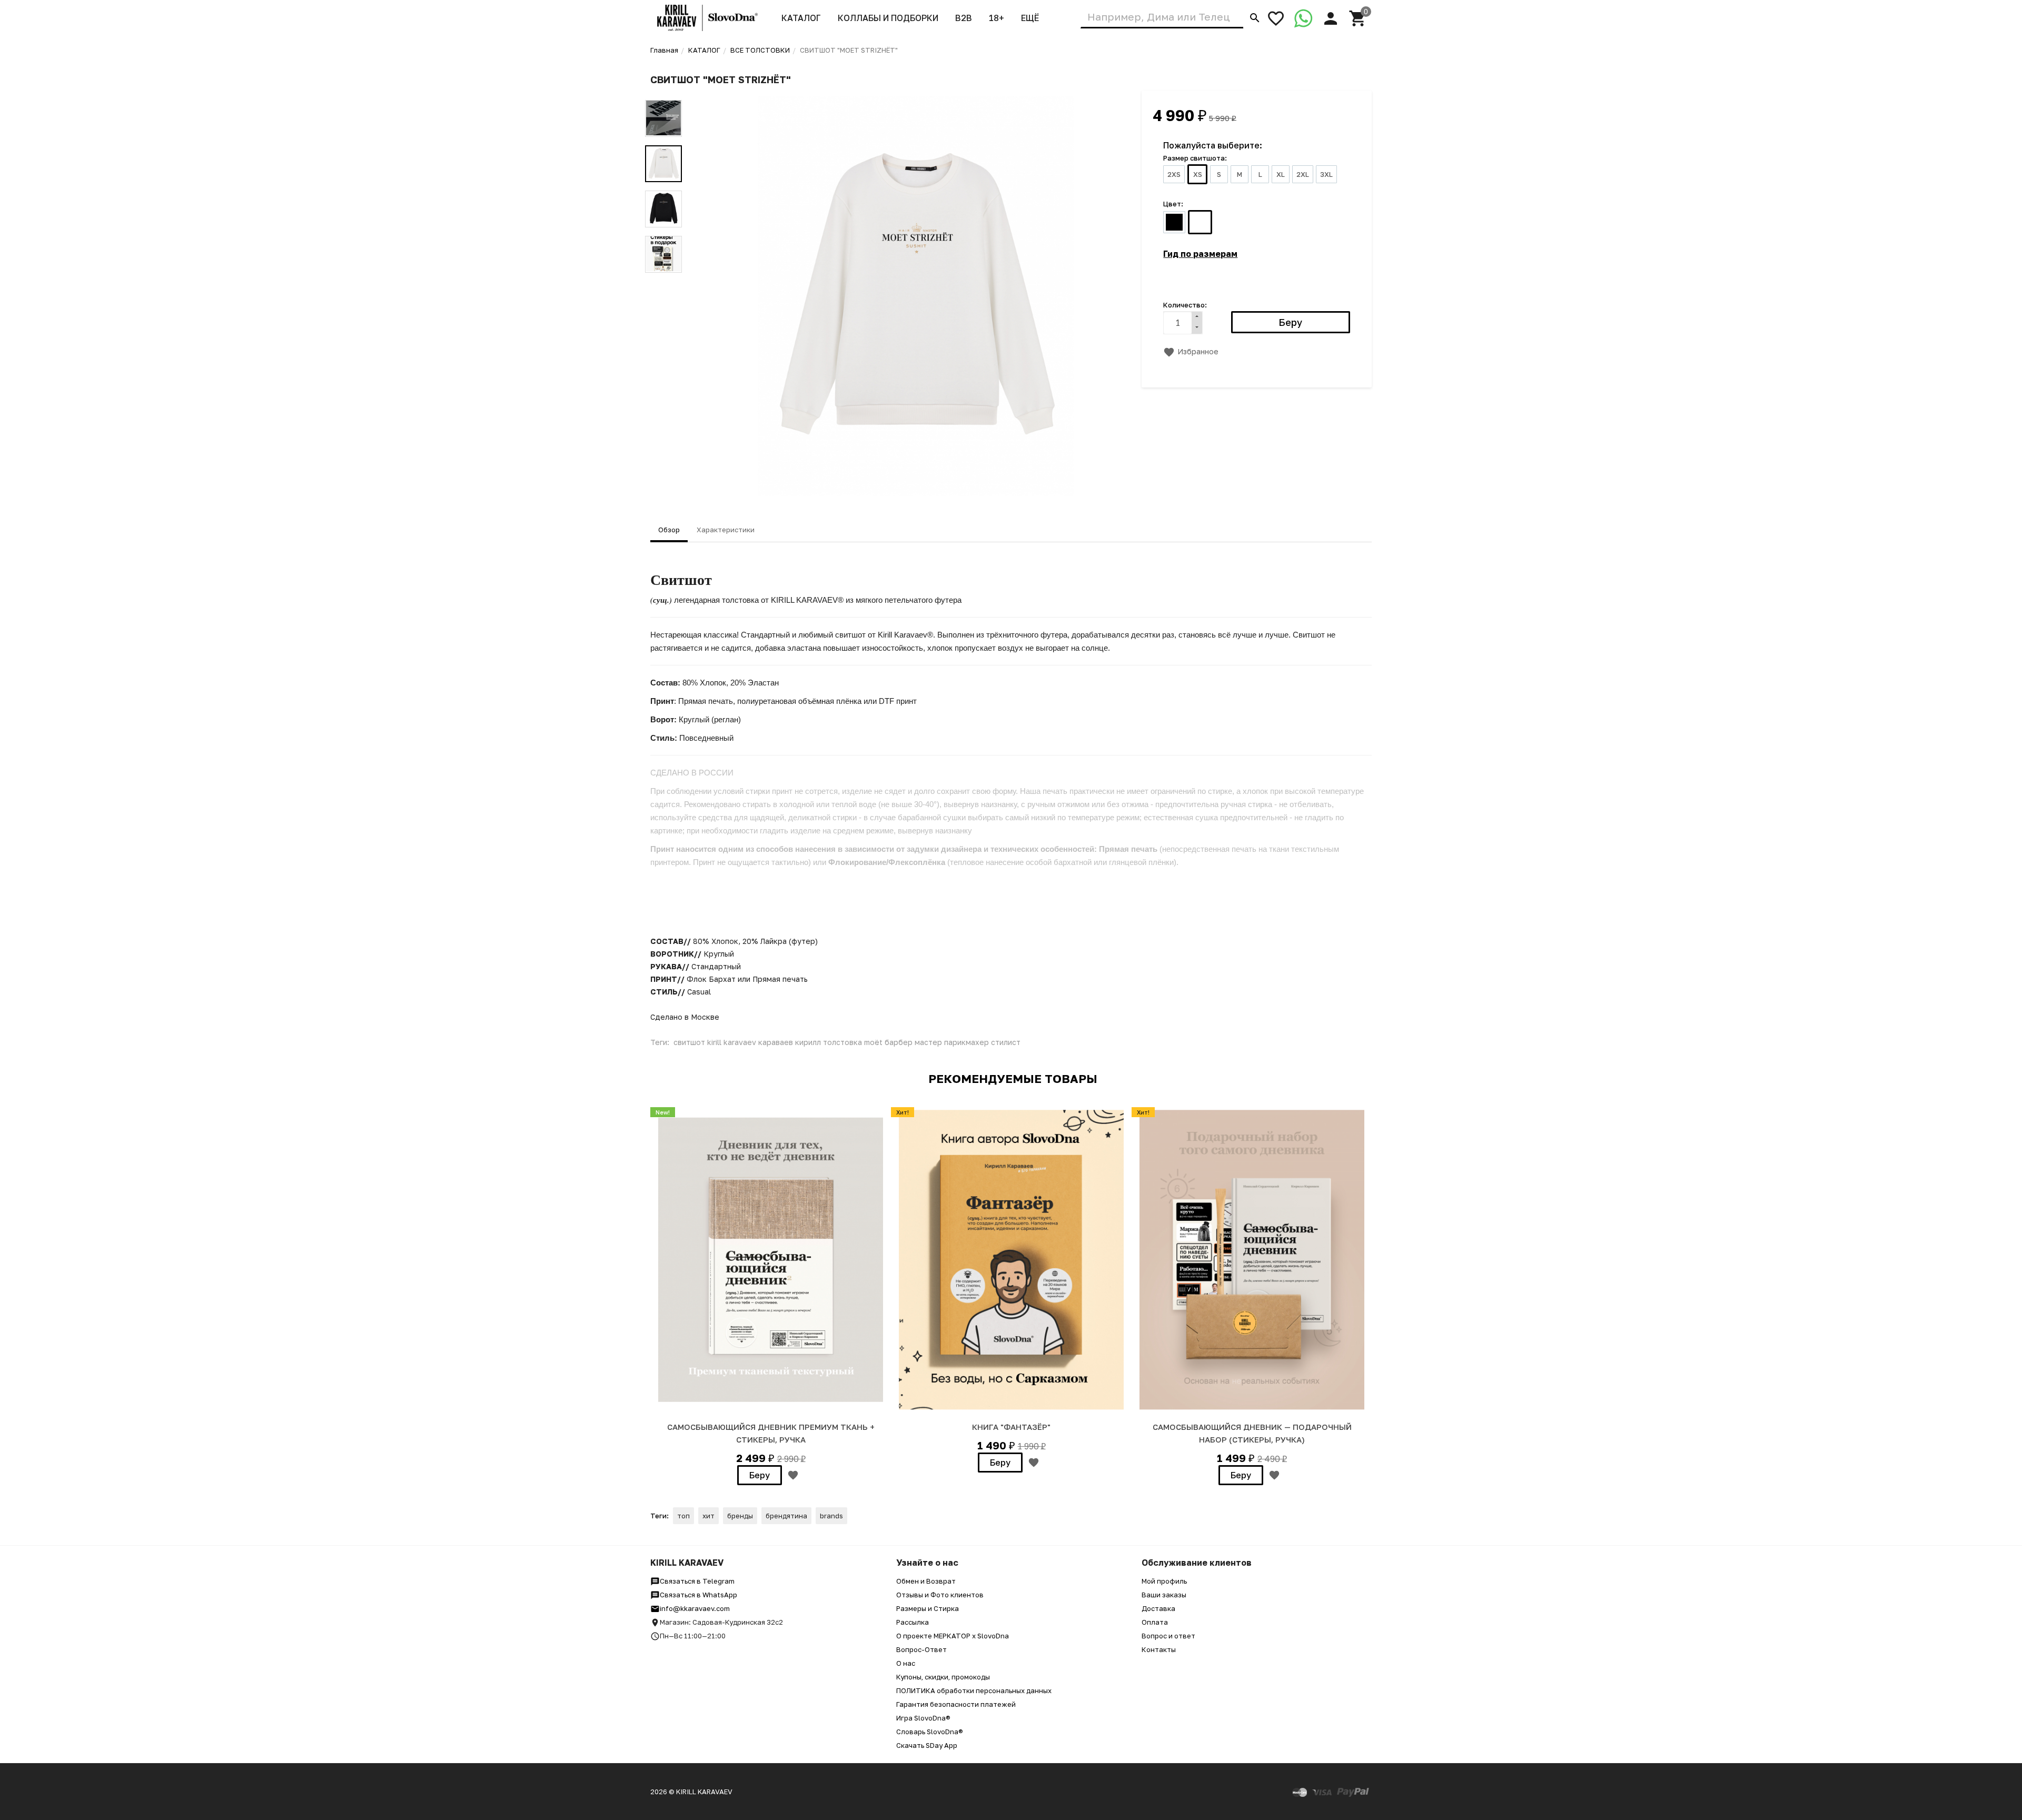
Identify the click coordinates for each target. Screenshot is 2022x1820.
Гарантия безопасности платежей (956, 1704)
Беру (760, 1475)
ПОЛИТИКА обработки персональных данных (974, 1690)
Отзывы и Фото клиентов (940, 1595)
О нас (906, 1663)
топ (683, 1516)
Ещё (1030, 18)
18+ (997, 18)
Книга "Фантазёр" (1011, 1427)
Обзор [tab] (669, 530)
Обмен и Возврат (926, 1581)
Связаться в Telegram (697, 1581)
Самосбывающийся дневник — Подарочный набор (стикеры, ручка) (1252, 1433)
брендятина (786, 1516)
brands (831, 1516)
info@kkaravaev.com (695, 1608)
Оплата (1155, 1622)
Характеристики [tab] (726, 530)
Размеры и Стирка (928, 1608)
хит (708, 1516)
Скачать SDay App (927, 1745)
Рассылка (913, 1622)
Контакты (1159, 1649)
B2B (964, 18)
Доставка (1158, 1608)
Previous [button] (663, 92)
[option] (916, 296)
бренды (740, 1516)
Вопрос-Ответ (921, 1649)
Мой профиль (1164, 1581)
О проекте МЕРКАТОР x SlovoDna (953, 1636)
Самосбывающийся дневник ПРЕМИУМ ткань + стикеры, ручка (771, 1433)
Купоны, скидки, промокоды (943, 1677)
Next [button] (663, 281)
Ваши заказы (1164, 1595)
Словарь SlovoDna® (930, 1732)
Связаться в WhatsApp (698, 1595)
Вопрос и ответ (1168, 1636)
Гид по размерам (1200, 254)
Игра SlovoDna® (923, 1718)
